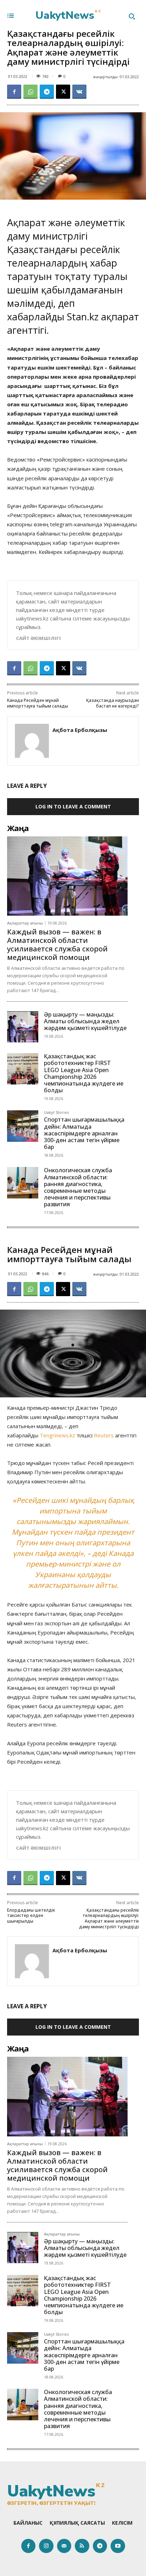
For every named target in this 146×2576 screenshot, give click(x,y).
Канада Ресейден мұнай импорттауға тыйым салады (38, 703)
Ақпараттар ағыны (25, 923)
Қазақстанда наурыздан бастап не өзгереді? (113, 703)
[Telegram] (47, 92)
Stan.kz (83, 317)
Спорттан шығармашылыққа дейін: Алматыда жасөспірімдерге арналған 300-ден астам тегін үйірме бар (84, 1133)
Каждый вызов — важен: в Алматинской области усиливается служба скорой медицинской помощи (57, 944)
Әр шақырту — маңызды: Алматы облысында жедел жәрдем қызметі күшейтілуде (85, 1021)
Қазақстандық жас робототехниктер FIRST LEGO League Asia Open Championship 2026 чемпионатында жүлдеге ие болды (84, 1073)
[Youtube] (118, 2546)
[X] (63, 92)
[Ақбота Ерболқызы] (32, 741)
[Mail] (64, 2546)
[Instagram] (46, 2546)
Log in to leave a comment (73, 806)
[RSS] (82, 2546)
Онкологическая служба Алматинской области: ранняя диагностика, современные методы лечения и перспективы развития (78, 1187)
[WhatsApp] (30, 92)
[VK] (79, 92)
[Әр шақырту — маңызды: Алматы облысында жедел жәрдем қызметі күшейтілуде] (23, 1027)
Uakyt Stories (56, 1113)
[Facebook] (14, 92)
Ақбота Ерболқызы (80, 730)
